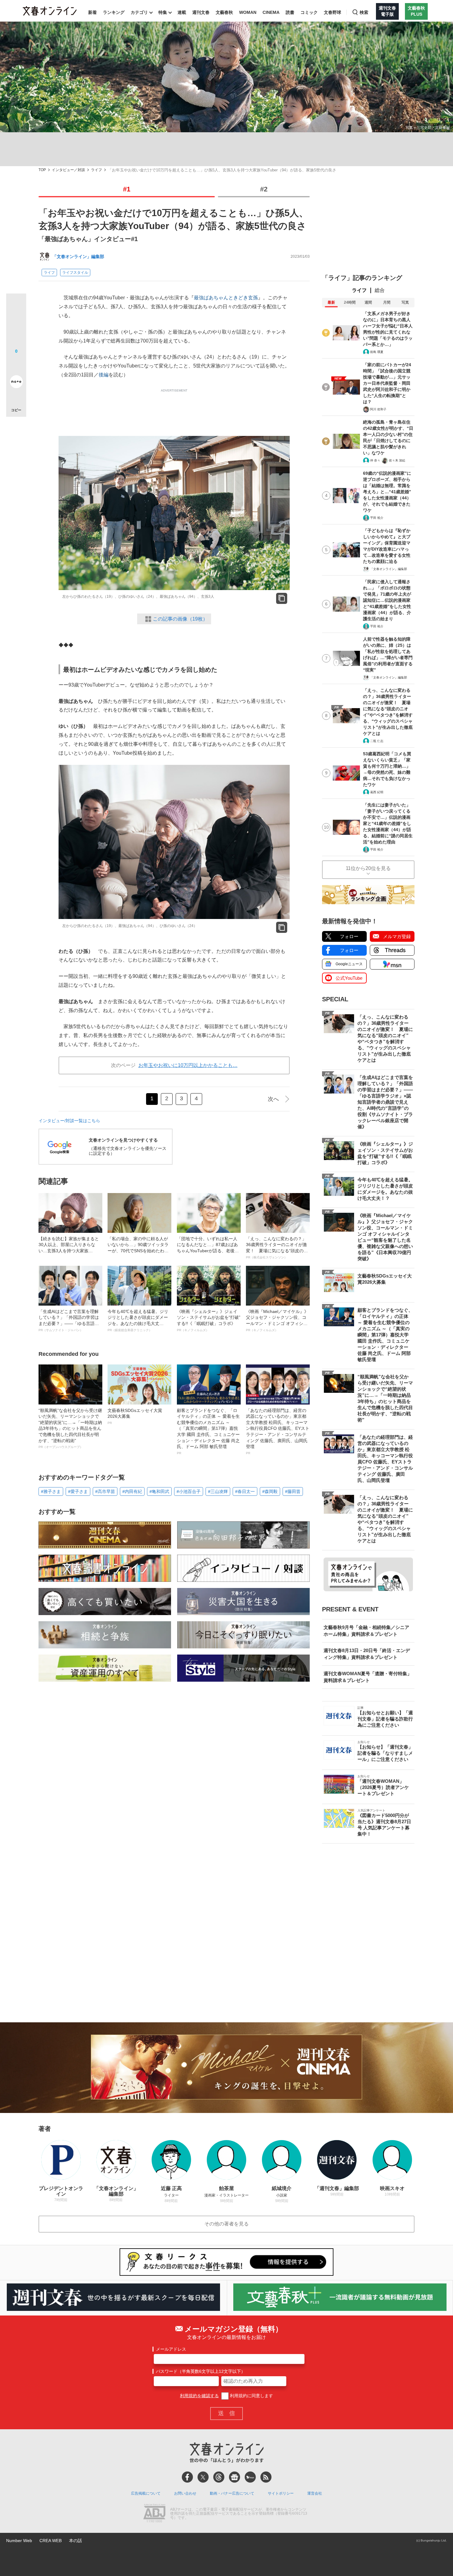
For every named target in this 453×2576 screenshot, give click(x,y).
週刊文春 (201, 12)
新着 (92, 12)
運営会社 (315, 2493)
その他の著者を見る (226, 2224)
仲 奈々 (375, 460)
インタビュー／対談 (68, 170)
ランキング (114, 12)
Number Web (19, 2541)
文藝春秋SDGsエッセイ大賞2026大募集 (135, 1416)
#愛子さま (78, 1491)
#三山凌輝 (218, 1491)
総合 (380, 290)
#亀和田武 (159, 1491)
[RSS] (266, 2477)
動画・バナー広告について (232, 2493)
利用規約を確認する (199, 2396)
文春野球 (333, 12)
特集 (163, 12)
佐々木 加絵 (397, 460)
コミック (309, 12)
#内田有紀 (132, 1491)
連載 (182, 12)
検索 (364, 12)
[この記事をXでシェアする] (16, 306)
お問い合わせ (185, 2493)
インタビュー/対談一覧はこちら (69, 1121)
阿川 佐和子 (378, 409)
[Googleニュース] (235, 2477)
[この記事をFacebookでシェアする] (16, 324)
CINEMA (271, 12)
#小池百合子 (189, 1491)
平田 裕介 (377, 518)
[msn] (250, 2477)
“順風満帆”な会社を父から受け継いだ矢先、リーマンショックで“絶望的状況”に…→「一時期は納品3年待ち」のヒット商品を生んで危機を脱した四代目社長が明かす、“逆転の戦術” (70, 1428)
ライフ (96, 170)
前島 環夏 (377, 352)
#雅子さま (51, 1491)
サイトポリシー (281, 2493)
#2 (264, 189)
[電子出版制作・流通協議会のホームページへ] (154, 2514)
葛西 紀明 (377, 792)
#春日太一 (245, 1491)
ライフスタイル (75, 273)
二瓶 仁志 (377, 741)
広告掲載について (146, 2493)
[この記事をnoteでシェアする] (16, 383)
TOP (42, 170)
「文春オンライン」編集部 (78, 256)
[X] (203, 2477)
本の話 (75, 2541)
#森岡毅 (270, 1491)
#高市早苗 (105, 1491)
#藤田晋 (293, 1491)
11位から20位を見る (368, 868)
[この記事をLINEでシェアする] (16, 364)
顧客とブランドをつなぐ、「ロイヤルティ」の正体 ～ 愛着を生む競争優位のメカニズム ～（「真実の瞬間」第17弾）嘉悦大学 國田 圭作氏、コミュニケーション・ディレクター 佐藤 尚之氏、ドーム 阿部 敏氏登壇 (208, 1431)
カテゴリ (139, 12)
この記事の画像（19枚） (180, 619)
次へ (273, 1099)
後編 (104, 375)
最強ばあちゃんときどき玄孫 (226, 298)
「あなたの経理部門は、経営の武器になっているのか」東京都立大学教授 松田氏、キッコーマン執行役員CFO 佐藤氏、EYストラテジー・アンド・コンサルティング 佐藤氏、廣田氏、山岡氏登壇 (278, 1431)
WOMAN (248, 12)
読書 (290, 12)
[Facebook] (187, 2477)
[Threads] (219, 2477)
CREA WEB (51, 2541)
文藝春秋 (224, 12)
